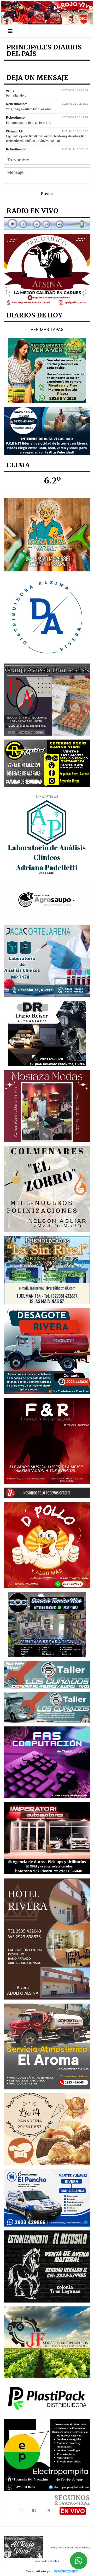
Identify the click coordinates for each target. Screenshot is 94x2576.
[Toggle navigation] (10, 31)
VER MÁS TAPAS (47, 329)
